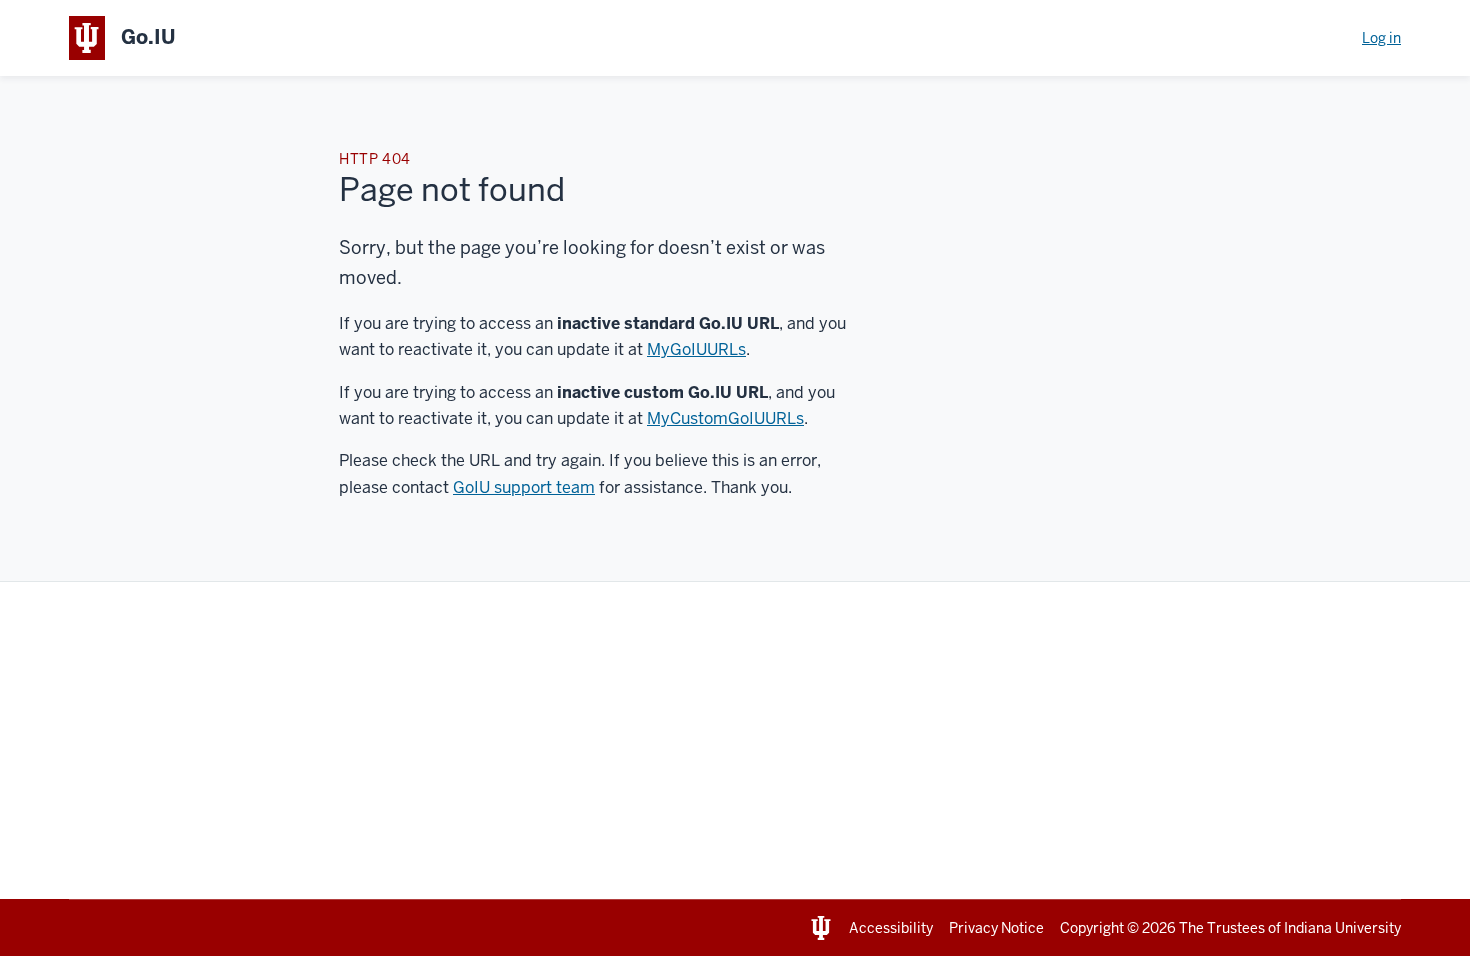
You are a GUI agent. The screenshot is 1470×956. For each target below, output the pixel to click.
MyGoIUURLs (696, 349)
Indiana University (1342, 928)
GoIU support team (524, 487)
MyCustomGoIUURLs (725, 418)
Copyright (1092, 928)
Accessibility (891, 928)
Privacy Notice (996, 928)
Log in (1381, 38)
